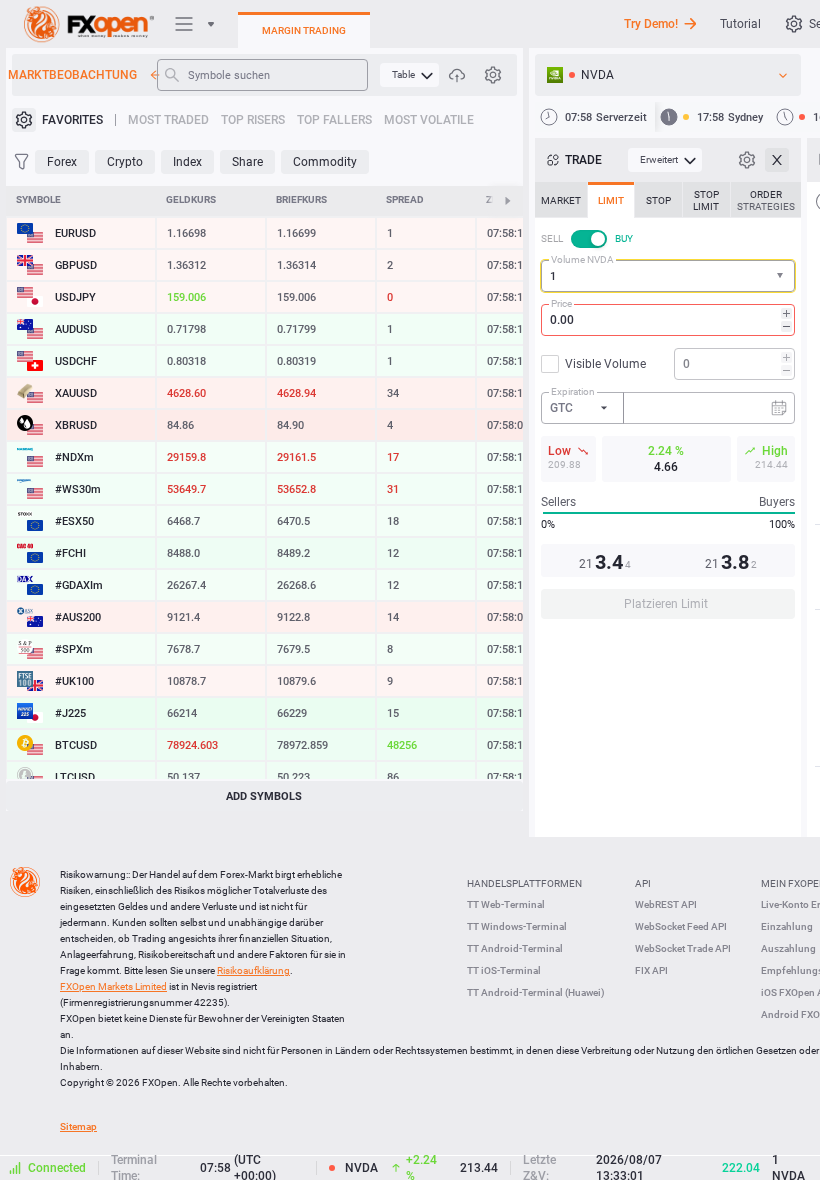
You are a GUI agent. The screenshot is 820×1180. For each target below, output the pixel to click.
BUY (624, 238)
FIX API (651, 970)
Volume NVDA (582, 259)
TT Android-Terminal (515, 948)
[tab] (561, 200)
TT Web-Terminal (506, 904)
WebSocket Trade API (683, 948)
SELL (552, 238)
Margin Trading (304, 30)
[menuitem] (409, 75)
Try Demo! (651, 24)
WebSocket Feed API (681, 926)
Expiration (573, 391)
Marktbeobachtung (74, 75)
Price (561, 303)
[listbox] (668, 75)
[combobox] (668, 276)
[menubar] (409, 75)
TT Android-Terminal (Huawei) (536, 992)
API (643, 883)
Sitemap (78, 1126)
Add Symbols (264, 796)
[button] (782, 276)
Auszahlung (788, 948)
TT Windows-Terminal (517, 926)
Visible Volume (605, 364)
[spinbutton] (668, 320)
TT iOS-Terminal (504, 970)
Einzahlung (787, 926)
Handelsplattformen (524, 883)
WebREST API (666, 904)
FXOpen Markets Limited (113, 986)
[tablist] (668, 406)
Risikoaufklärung (253, 970)
